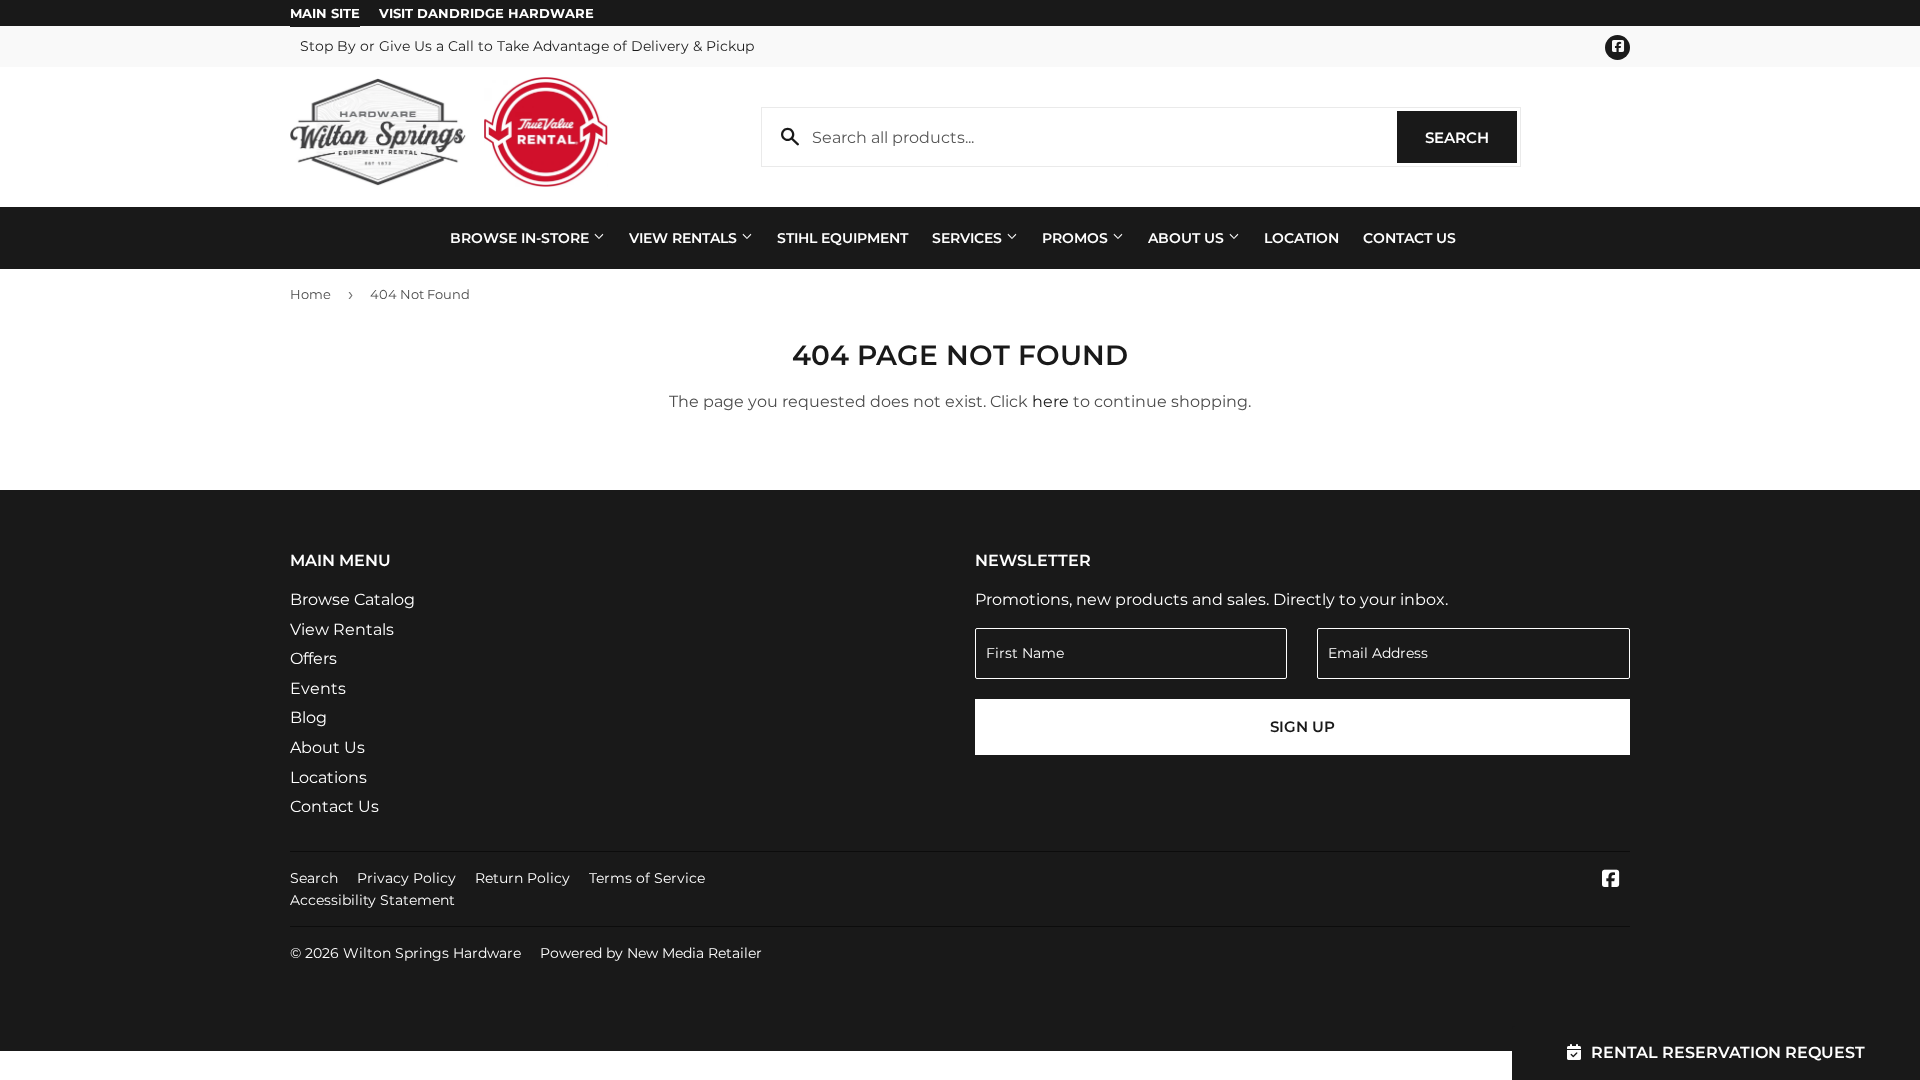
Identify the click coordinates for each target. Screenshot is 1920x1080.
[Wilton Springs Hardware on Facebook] (1611, 880)
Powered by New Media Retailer (651, 953)
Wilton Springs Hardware (432, 953)
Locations (328, 777)
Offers (313, 658)
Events (318, 688)
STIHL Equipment (842, 238)
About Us (1188, 238)
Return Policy (522, 878)
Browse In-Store (521, 238)
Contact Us (1409, 238)
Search (1471, 137)
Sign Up (1302, 726)
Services (969, 238)
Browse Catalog (352, 599)
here (1050, 401)
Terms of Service (647, 878)
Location (1301, 238)
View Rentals (685, 238)
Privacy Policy (406, 878)
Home (310, 294)
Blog (308, 717)
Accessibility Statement (372, 900)
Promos (1077, 238)
